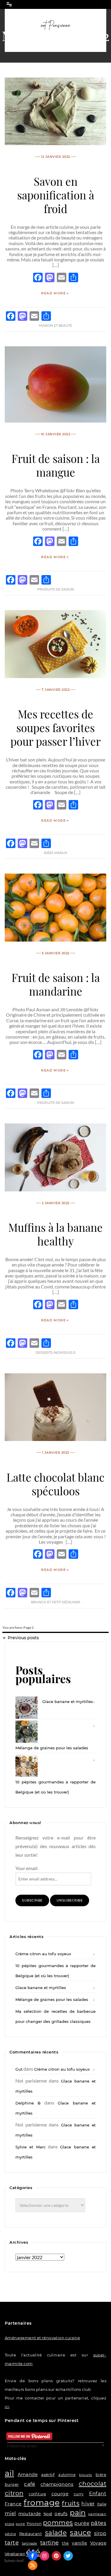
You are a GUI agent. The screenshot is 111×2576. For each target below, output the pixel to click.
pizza (9, 2524)
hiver (88, 2503)
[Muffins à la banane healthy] (55, 1189)
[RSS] (33, 2565)
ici (7, 2407)
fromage (42, 2503)
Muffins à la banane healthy (55, 1234)
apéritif (48, 2475)
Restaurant (30, 2534)
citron (14, 2493)
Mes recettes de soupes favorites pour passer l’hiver (55, 727)
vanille (79, 2543)
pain (78, 2513)
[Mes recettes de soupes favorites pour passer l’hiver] (55, 676)
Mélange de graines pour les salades (52, 1748)
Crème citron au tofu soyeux (43, 1954)
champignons (57, 2484)
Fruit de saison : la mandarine (56, 984)
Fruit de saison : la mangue (56, 465)
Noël (48, 2514)
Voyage (98, 2543)
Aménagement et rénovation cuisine (42, 2338)
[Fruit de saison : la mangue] (55, 421)
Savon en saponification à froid (56, 195)
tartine (50, 2543)
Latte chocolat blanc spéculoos (55, 1484)
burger (12, 2484)
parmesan (97, 2514)
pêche (10, 2534)
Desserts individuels (55, 1353)
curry (79, 2494)
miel (10, 2513)
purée (82, 2523)
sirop (100, 2533)
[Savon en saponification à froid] (55, 143)
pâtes (99, 2523)
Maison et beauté (55, 326)
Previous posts (23, 1638)
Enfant (98, 2494)
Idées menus (55, 853)
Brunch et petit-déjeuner (56, 1602)
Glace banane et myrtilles (68, 1702)
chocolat (92, 2484)
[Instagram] (44, 2556)
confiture (37, 2494)
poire (20, 2524)
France (13, 2504)
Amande (28, 2474)
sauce (80, 2533)
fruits (71, 2503)
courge (60, 2494)
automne (67, 2475)
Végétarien (15, 2554)
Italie (102, 2504)
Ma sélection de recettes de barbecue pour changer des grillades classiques (55, 2016)
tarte (12, 2543)
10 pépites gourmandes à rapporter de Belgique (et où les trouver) (55, 1787)
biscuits (85, 2475)
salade (56, 2533)
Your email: (27, 1868)
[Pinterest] (56, 2556)
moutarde (30, 2514)
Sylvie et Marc (30, 2147)
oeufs (61, 2514)
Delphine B (28, 2103)
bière (101, 2475)
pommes (58, 2523)
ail (9, 2473)
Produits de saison (56, 589)
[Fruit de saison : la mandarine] (55, 940)
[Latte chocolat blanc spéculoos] (55, 1439)
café (30, 2484)
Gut (19, 2069)
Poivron (34, 2524)
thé (65, 2543)
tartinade (30, 2543)
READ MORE (53, 293)
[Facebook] (33, 2556)
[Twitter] (68, 2556)
